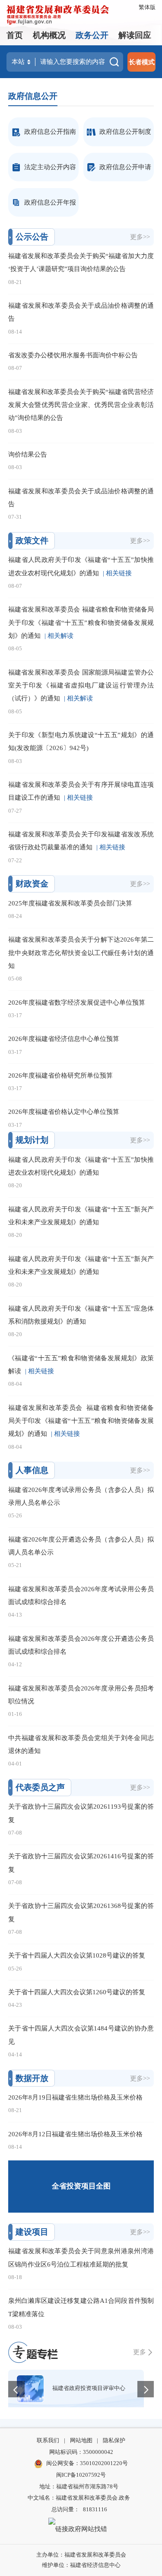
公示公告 (32, 237)
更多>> (140, 237)
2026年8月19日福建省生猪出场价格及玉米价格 (75, 2097)
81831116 (95, 2509)
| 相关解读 (59, 635)
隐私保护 (114, 2440)
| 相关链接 (117, 573)
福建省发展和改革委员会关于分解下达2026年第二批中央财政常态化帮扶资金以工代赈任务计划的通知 (81, 952)
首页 (15, 35)
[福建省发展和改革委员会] (58, 14)
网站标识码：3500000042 (81, 2452)
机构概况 (49, 35)
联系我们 (48, 2440)
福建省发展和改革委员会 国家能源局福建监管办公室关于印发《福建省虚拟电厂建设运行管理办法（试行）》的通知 (81, 685)
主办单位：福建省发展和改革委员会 (81, 2555)
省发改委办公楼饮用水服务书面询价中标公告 (73, 355)
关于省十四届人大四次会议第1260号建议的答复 (77, 1992)
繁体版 (147, 7)
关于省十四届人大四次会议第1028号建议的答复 (77, 1955)
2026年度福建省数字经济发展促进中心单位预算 (77, 1002)
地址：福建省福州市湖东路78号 (79, 2486)
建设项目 (32, 2232)
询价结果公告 (28, 454)
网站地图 (81, 2440)
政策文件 (32, 541)
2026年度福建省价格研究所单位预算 (60, 1075)
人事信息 (32, 1470)
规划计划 (32, 1140)
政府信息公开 (33, 96)
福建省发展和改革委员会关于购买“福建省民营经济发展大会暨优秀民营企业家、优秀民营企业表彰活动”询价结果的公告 (81, 405)
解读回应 (135, 35)
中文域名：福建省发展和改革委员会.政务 (79, 2498)
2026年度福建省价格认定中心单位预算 (64, 1111)
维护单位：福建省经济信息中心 (81, 2565)
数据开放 (32, 2078)
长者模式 (142, 62)
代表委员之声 (40, 1787)
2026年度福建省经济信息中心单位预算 (64, 1039)
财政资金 (32, 884)
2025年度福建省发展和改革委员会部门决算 (70, 903)
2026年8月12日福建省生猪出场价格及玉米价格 (75, 2134)
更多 (140, 2352)
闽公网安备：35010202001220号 (87, 2463)
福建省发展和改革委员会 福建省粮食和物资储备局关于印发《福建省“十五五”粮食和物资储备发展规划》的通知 (81, 622)
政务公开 (92, 35)
